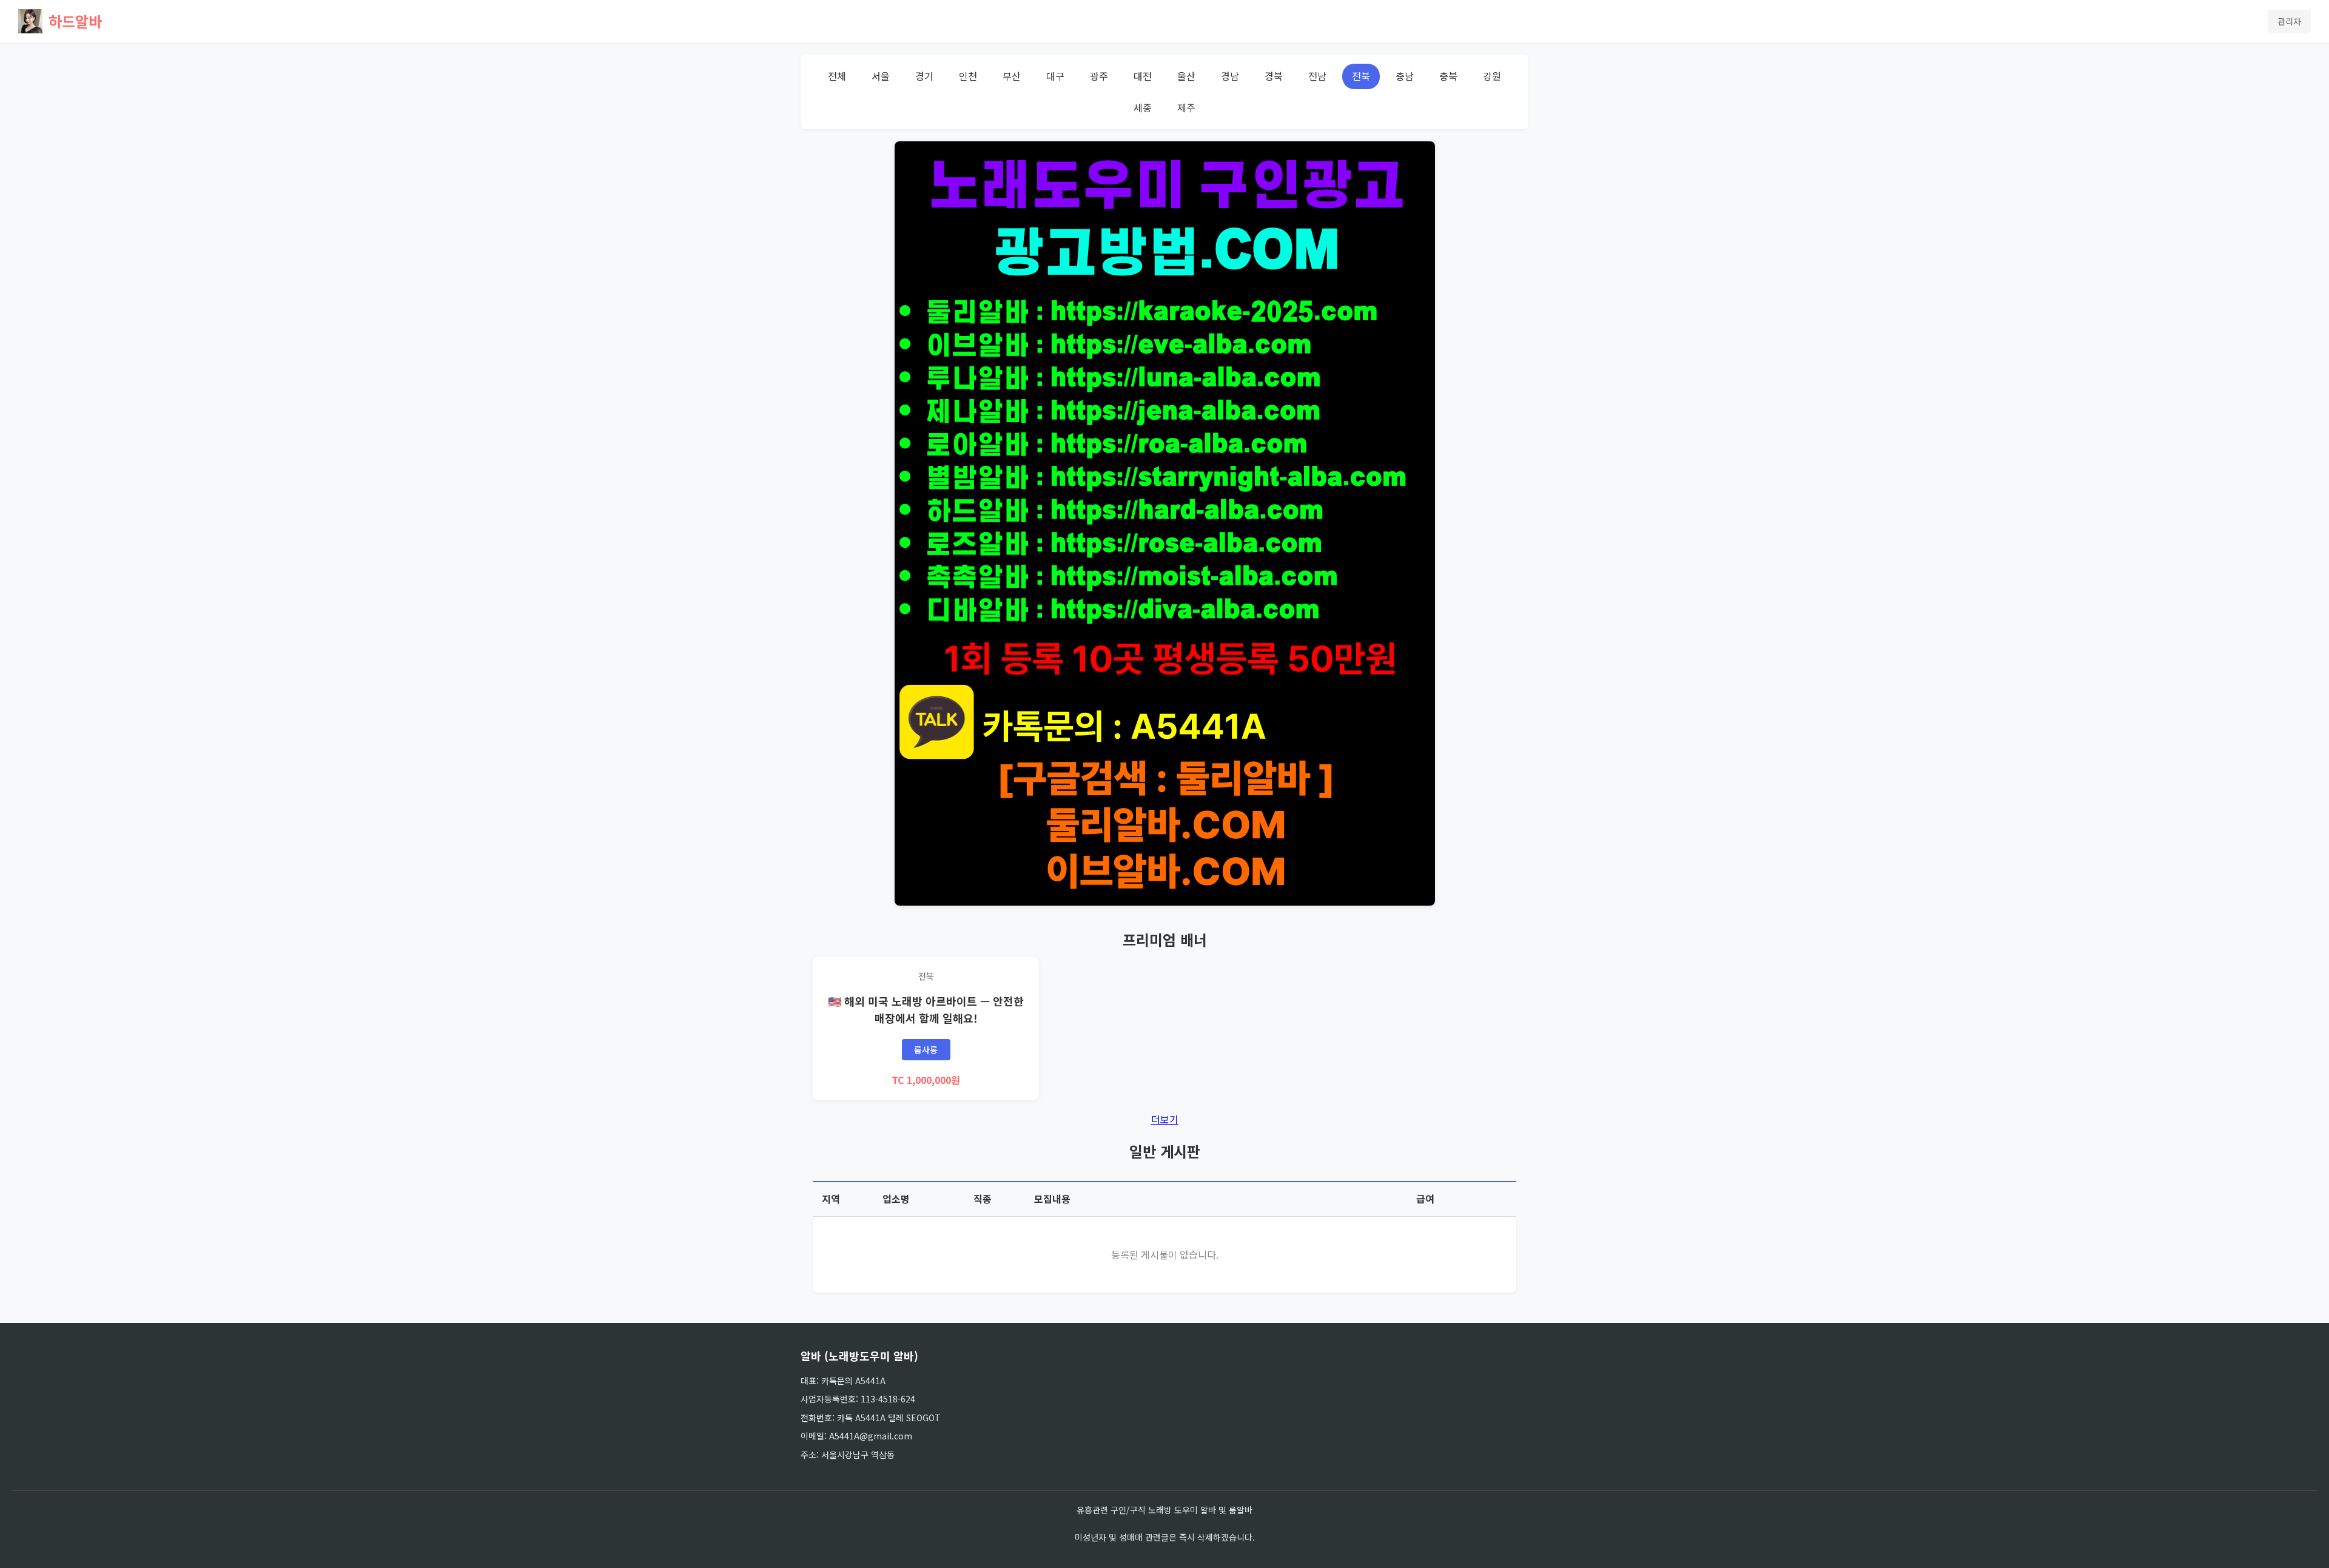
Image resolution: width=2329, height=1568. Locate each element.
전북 (1361, 76)
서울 (881, 76)
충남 (1405, 76)
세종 (1143, 107)
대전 (1143, 76)
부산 (1012, 76)
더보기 (1165, 1119)
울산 (1186, 76)
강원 (1492, 76)
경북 (1274, 76)
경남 (1230, 76)
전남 (1317, 76)
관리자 (2289, 21)
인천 (968, 76)
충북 (1448, 76)
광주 (1099, 76)
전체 (837, 76)
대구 (1055, 76)
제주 (1186, 107)
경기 (924, 76)
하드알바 (75, 21)
